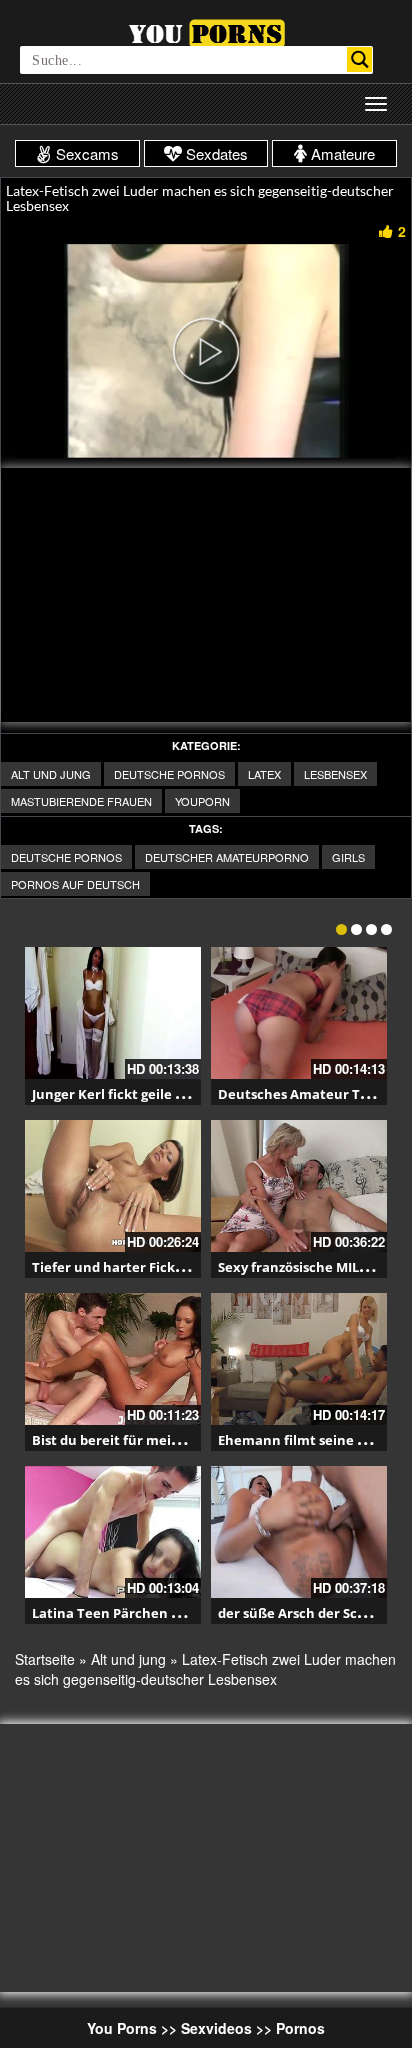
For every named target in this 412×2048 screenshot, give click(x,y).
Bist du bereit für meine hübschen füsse (162, 1440)
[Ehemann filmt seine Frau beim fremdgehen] (299, 1359)
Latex (264, 774)
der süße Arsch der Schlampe (312, 1613)
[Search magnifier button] (359, 59)
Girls (348, 857)
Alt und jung (51, 774)
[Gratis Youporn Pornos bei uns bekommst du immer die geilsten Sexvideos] (206, 31)
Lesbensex (335, 774)
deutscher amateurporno (227, 857)
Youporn (202, 801)
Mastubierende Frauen (81, 801)
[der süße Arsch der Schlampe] (299, 1532)
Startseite (45, 1659)
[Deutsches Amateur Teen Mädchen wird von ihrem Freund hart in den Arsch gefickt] (299, 1013)
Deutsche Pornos (169, 774)
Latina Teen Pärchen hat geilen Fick (149, 1613)
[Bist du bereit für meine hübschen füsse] (113, 1359)
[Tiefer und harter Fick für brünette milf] (113, 1186)
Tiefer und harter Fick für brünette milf (161, 1267)
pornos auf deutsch (75, 884)
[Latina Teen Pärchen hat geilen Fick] (113, 1532)
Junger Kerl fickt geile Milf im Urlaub (150, 1094)
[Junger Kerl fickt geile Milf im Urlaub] (113, 1013)
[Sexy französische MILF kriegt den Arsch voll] (299, 1186)
